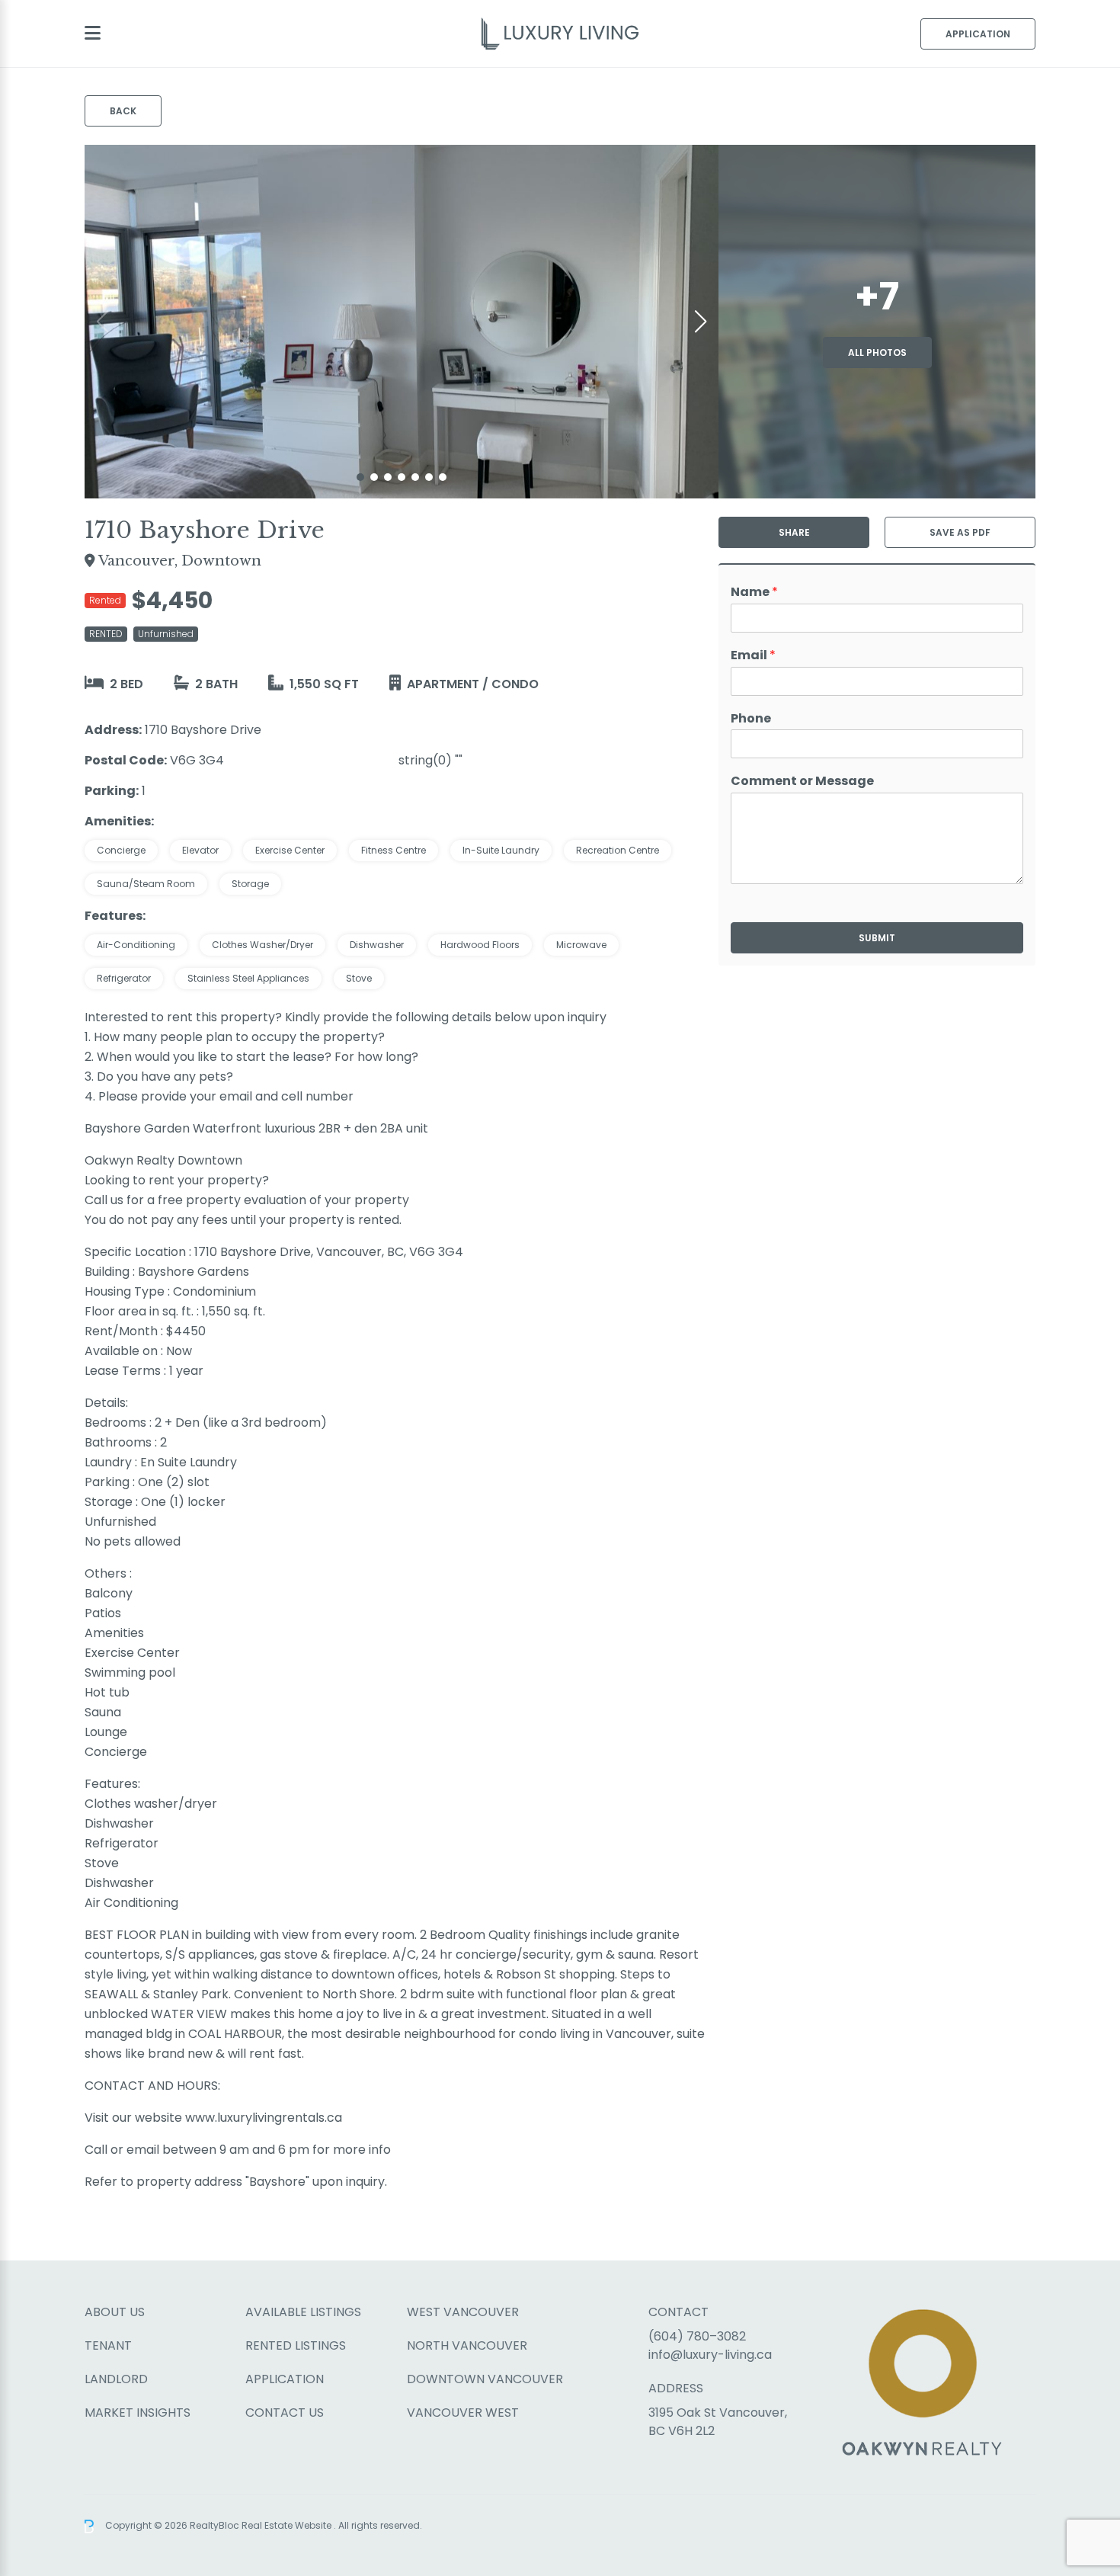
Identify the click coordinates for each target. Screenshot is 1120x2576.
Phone (751, 719)
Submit (877, 938)
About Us (115, 2312)
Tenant (108, 2345)
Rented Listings (296, 2345)
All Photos (877, 352)
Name (754, 593)
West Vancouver (463, 2312)
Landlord (116, 2379)
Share (794, 532)
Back (123, 111)
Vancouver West (463, 2413)
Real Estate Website (288, 2525)
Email (753, 656)
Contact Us (285, 2413)
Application (978, 34)
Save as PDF (960, 532)
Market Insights (138, 2413)
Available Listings (303, 2312)
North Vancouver (467, 2345)
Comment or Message (802, 782)
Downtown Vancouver (485, 2379)
